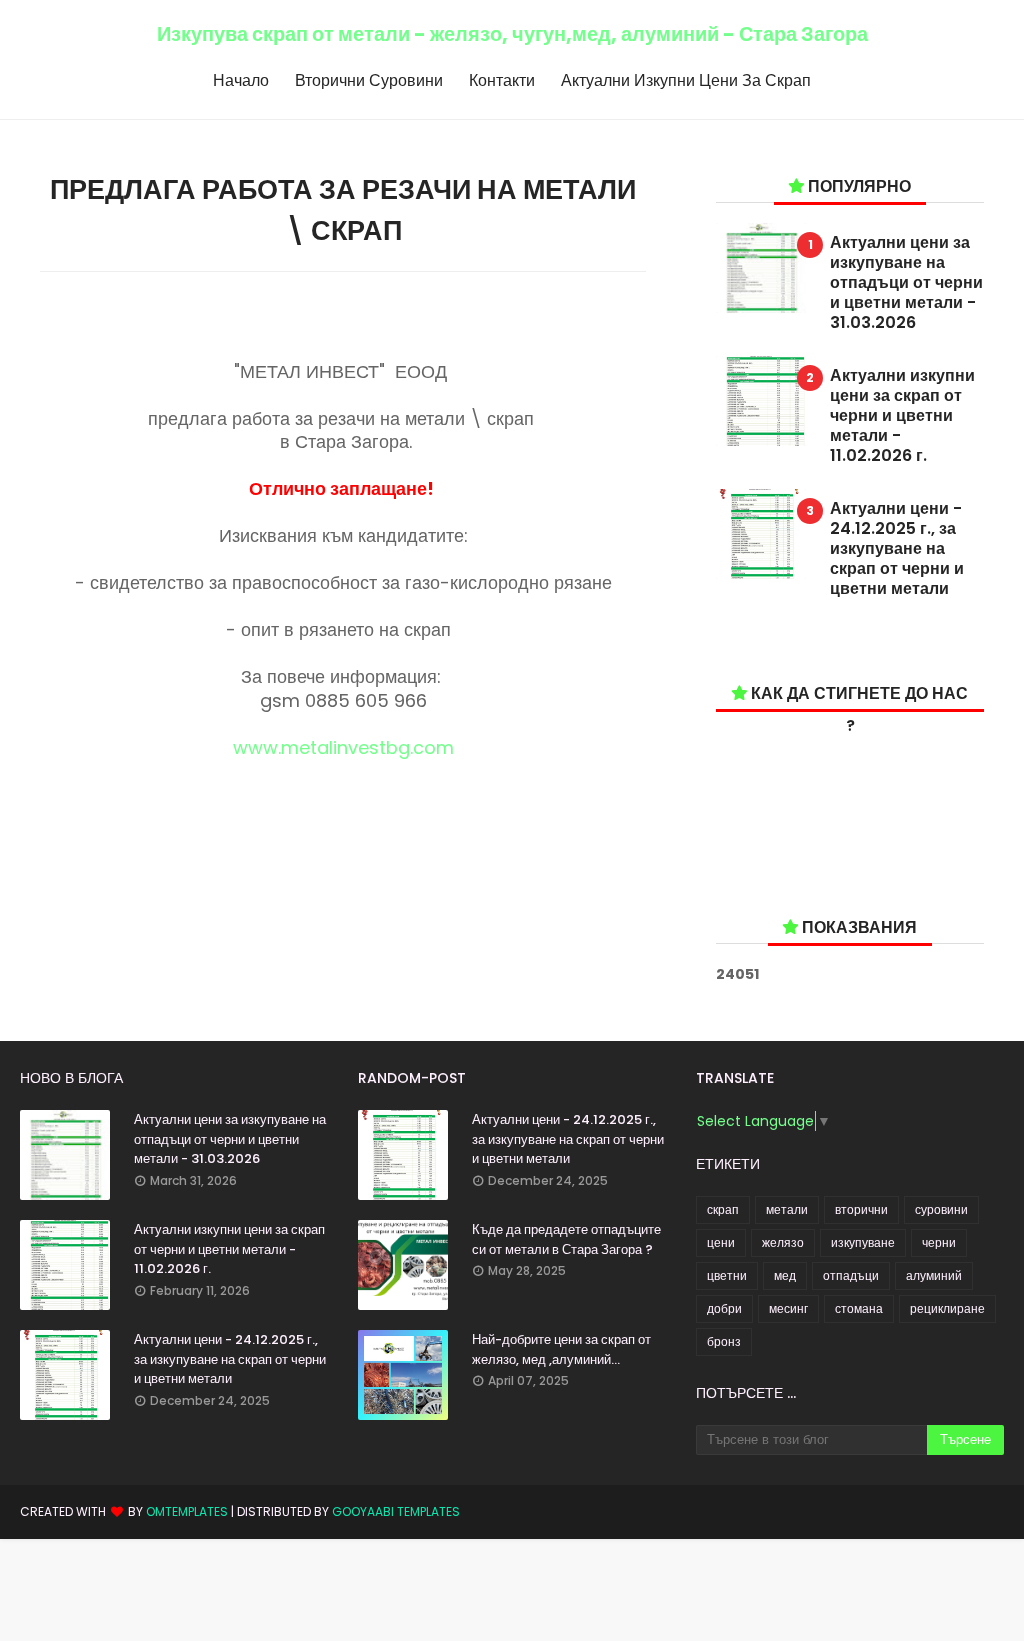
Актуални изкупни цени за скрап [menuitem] (686, 80)
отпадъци (851, 1275)
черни (939, 1242)
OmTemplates (187, 1511)
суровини (941, 1209)
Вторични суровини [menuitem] (369, 80)
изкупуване (863, 1242)
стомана (859, 1308)
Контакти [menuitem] (502, 80)
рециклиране (947, 1308)
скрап (723, 1209)
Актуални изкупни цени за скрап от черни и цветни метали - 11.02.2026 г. (902, 416)
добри (724, 1308)
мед (785, 1275)
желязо (783, 1242)
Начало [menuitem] (241, 80)
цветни (727, 1275)
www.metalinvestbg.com (343, 747)
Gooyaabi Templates (396, 1511)
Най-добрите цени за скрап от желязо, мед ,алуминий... (561, 1349)
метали (787, 1209)
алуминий (934, 1275)
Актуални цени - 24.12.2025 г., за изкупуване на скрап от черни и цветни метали (897, 549)
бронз (724, 1341)
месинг (788, 1308)
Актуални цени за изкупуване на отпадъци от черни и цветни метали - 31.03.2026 (906, 283)
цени (721, 1242)
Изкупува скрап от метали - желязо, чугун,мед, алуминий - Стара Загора (512, 34)
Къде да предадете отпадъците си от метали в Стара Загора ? (566, 1239)
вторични (861, 1209)
